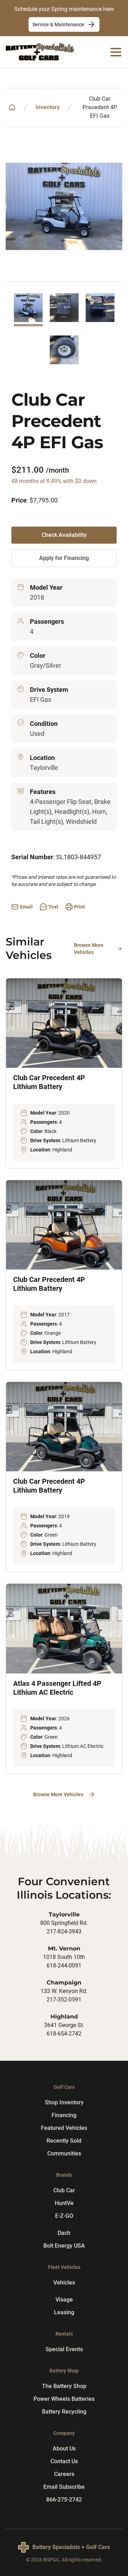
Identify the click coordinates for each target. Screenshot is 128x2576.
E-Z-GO (64, 2216)
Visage (64, 2300)
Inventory (48, 107)
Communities (64, 2153)
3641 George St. (64, 2025)
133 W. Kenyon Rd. (64, 1991)
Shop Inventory (64, 2102)
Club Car (64, 2190)
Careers (64, 2474)
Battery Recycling (64, 2412)
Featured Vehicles (64, 2128)
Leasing (64, 2312)
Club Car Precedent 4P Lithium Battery (49, 1082)
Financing (64, 2115)
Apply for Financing (64, 558)
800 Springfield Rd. (64, 1923)
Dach (64, 2233)
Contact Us (64, 2461)
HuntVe (64, 2203)
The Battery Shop (64, 2386)
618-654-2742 (64, 2034)
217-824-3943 (64, 1931)
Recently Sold (64, 2141)
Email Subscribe (64, 2487)
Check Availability (64, 535)
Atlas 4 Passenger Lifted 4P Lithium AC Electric (57, 1688)
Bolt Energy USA (64, 2246)
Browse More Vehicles (89, 949)
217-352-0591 (64, 2000)
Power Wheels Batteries (64, 2399)
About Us (64, 2449)
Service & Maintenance (58, 24)
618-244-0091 (64, 1966)
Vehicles (64, 2283)
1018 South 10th (64, 1957)
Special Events (64, 2349)
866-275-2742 (64, 2500)
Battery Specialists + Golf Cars (71, 2547)
